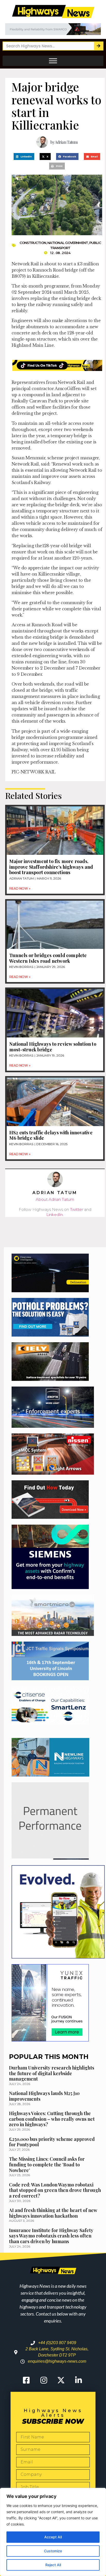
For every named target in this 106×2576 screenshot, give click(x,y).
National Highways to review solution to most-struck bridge (53, 1047)
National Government (68, 243)
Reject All (53, 2565)
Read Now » (20, 888)
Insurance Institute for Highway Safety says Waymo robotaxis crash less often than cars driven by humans (51, 2236)
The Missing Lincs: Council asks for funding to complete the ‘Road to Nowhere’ (47, 2164)
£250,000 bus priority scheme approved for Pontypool (52, 2142)
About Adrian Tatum (55, 1199)
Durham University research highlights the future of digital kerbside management (52, 2073)
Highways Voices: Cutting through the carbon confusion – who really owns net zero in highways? (52, 2119)
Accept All (53, 2537)
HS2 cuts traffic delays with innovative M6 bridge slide (51, 1135)
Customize (53, 2551)
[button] (24, 157)
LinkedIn (55, 1215)
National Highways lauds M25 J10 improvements (44, 2096)
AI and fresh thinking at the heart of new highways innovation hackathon (53, 2213)
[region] (53, 2532)
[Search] (98, 46)
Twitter (77, 1209)
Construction (33, 243)
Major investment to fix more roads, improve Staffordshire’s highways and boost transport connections (51, 867)
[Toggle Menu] (53, 61)
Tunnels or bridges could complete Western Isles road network (48, 958)
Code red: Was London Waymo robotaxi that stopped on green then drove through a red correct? (55, 2190)
